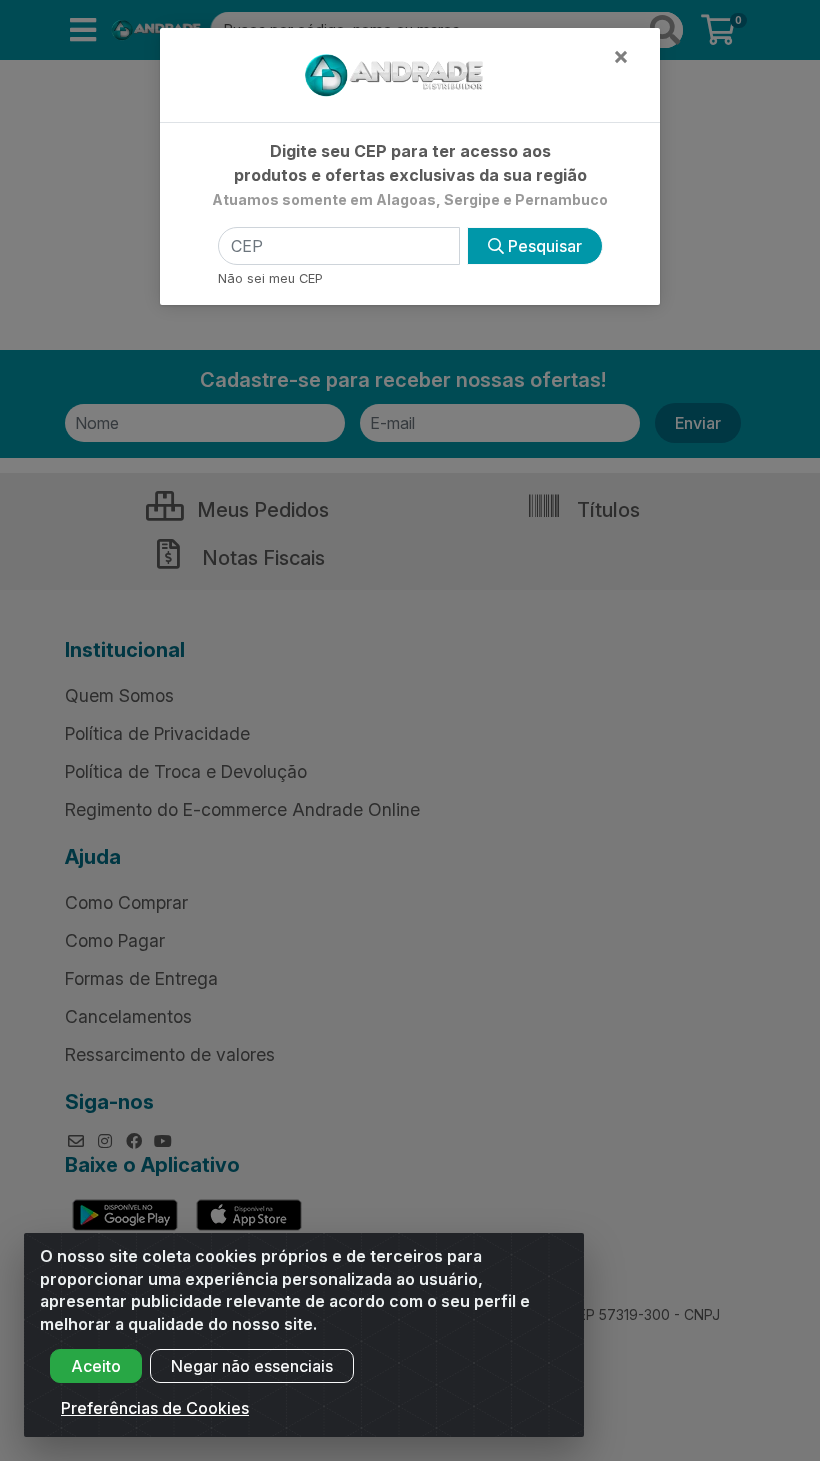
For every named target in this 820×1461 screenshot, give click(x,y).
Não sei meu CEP (270, 278)
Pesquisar (543, 246)
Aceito (96, 1366)
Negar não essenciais (252, 1366)
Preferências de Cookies (155, 1408)
